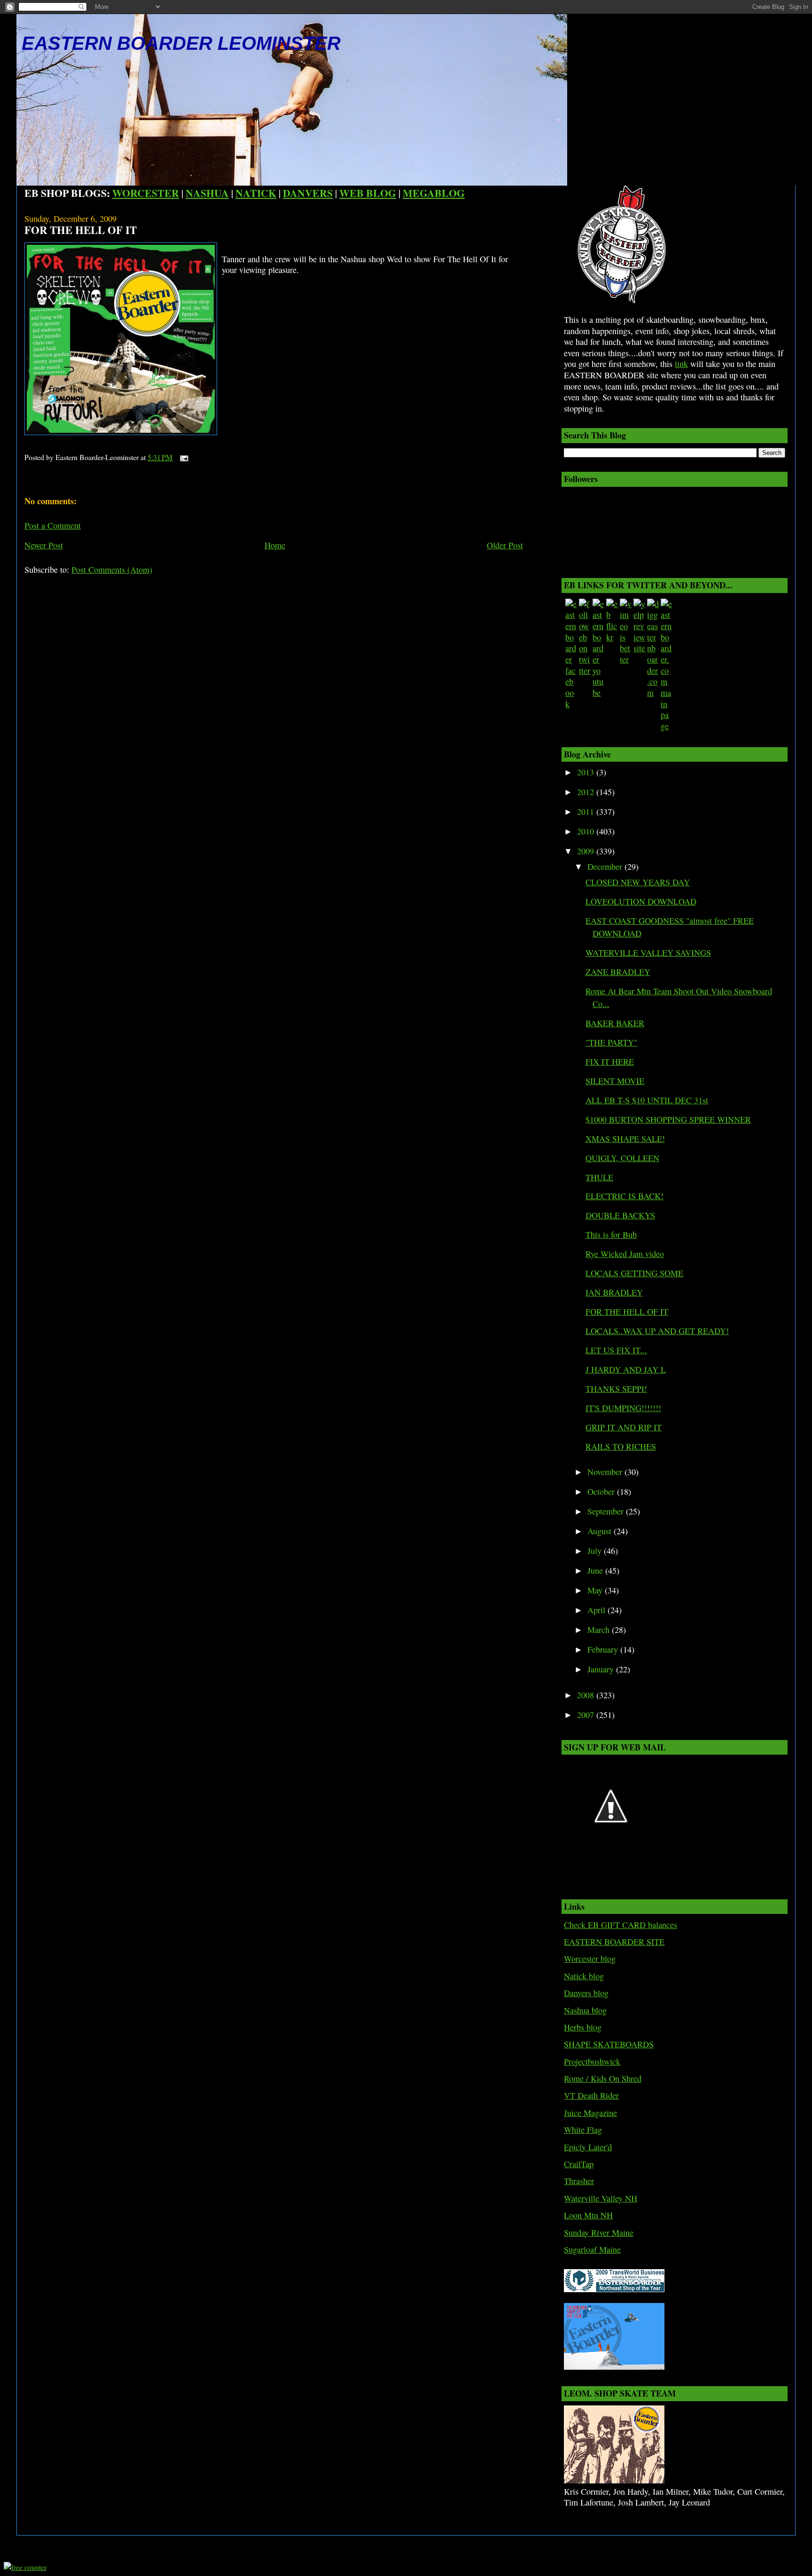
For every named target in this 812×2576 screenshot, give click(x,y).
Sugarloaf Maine (592, 2249)
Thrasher (579, 2181)
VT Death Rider (591, 2095)
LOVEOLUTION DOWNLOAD (641, 901)
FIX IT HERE (610, 1062)
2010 (587, 831)
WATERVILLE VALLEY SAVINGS (648, 952)
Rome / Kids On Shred (603, 2078)
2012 (587, 792)
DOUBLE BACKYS (620, 1215)
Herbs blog (583, 2027)
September (607, 1511)
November (606, 1472)
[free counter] (25, 2567)
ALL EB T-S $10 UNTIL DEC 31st (647, 1100)
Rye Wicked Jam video (625, 1254)
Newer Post (44, 545)
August (601, 1531)
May (596, 1590)
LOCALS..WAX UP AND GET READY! (657, 1331)
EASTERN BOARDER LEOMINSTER (181, 43)
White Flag (583, 2130)
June (596, 1570)
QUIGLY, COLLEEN (622, 1158)
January (602, 1669)
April (597, 1610)
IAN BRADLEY (614, 1292)
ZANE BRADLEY (618, 972)
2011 (587, 812)
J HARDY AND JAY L (626, 1369)
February (604, 1649)
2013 (587, 772)
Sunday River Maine (599, 2233)
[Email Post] (182, 457)
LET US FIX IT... (616, 1350)
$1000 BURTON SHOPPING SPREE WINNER (668, 1119)
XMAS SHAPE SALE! (625, 1139)
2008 (587, 1695)
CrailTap (579, 2164)
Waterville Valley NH (601, 2198)
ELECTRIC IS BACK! (625, 1196)
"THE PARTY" (611, 1042)
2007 (587, 1715)
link (681, 364)
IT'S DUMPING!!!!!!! (623, 1408)
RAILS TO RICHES (621, 1446)
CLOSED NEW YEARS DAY (638, 882)
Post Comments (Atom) (112, 570)
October (602, 1491)
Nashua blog (585, 2010)
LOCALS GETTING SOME (634, 1273)
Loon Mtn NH (588, 2215)
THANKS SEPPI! (616, 1389)
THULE (599, 1177)
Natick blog (584, 1976)
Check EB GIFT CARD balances (621, 1925)
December (606, 866)
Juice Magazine (590, 2113)
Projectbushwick (592, 2061)
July (596, 1551)
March (600, 1630)
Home (275, 545)
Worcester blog (590, 1959)
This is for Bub (611, 1234)
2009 (587, 851)
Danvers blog (586, 1993)
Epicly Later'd (588, 2147)
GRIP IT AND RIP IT (624, 1427)
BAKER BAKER (615, 1023)
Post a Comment (53, 525)
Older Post (505, 545)
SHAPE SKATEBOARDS (609, 2044)
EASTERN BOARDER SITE (614, 1942)
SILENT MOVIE (615, 1081)
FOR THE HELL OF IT (81, 230)
